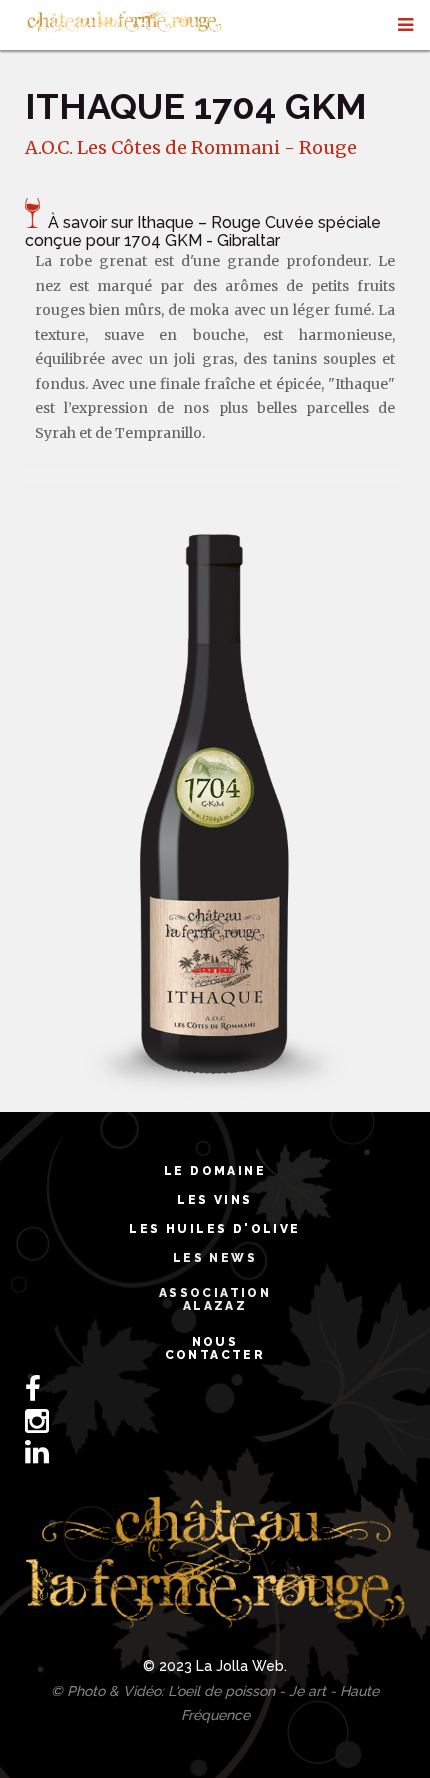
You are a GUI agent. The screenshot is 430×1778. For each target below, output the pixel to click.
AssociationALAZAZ (215, 1299)
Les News (215, 1258)
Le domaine (215, 1171)
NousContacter (215, 1348)
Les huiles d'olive (214, 1229)
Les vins (214, 1200)
